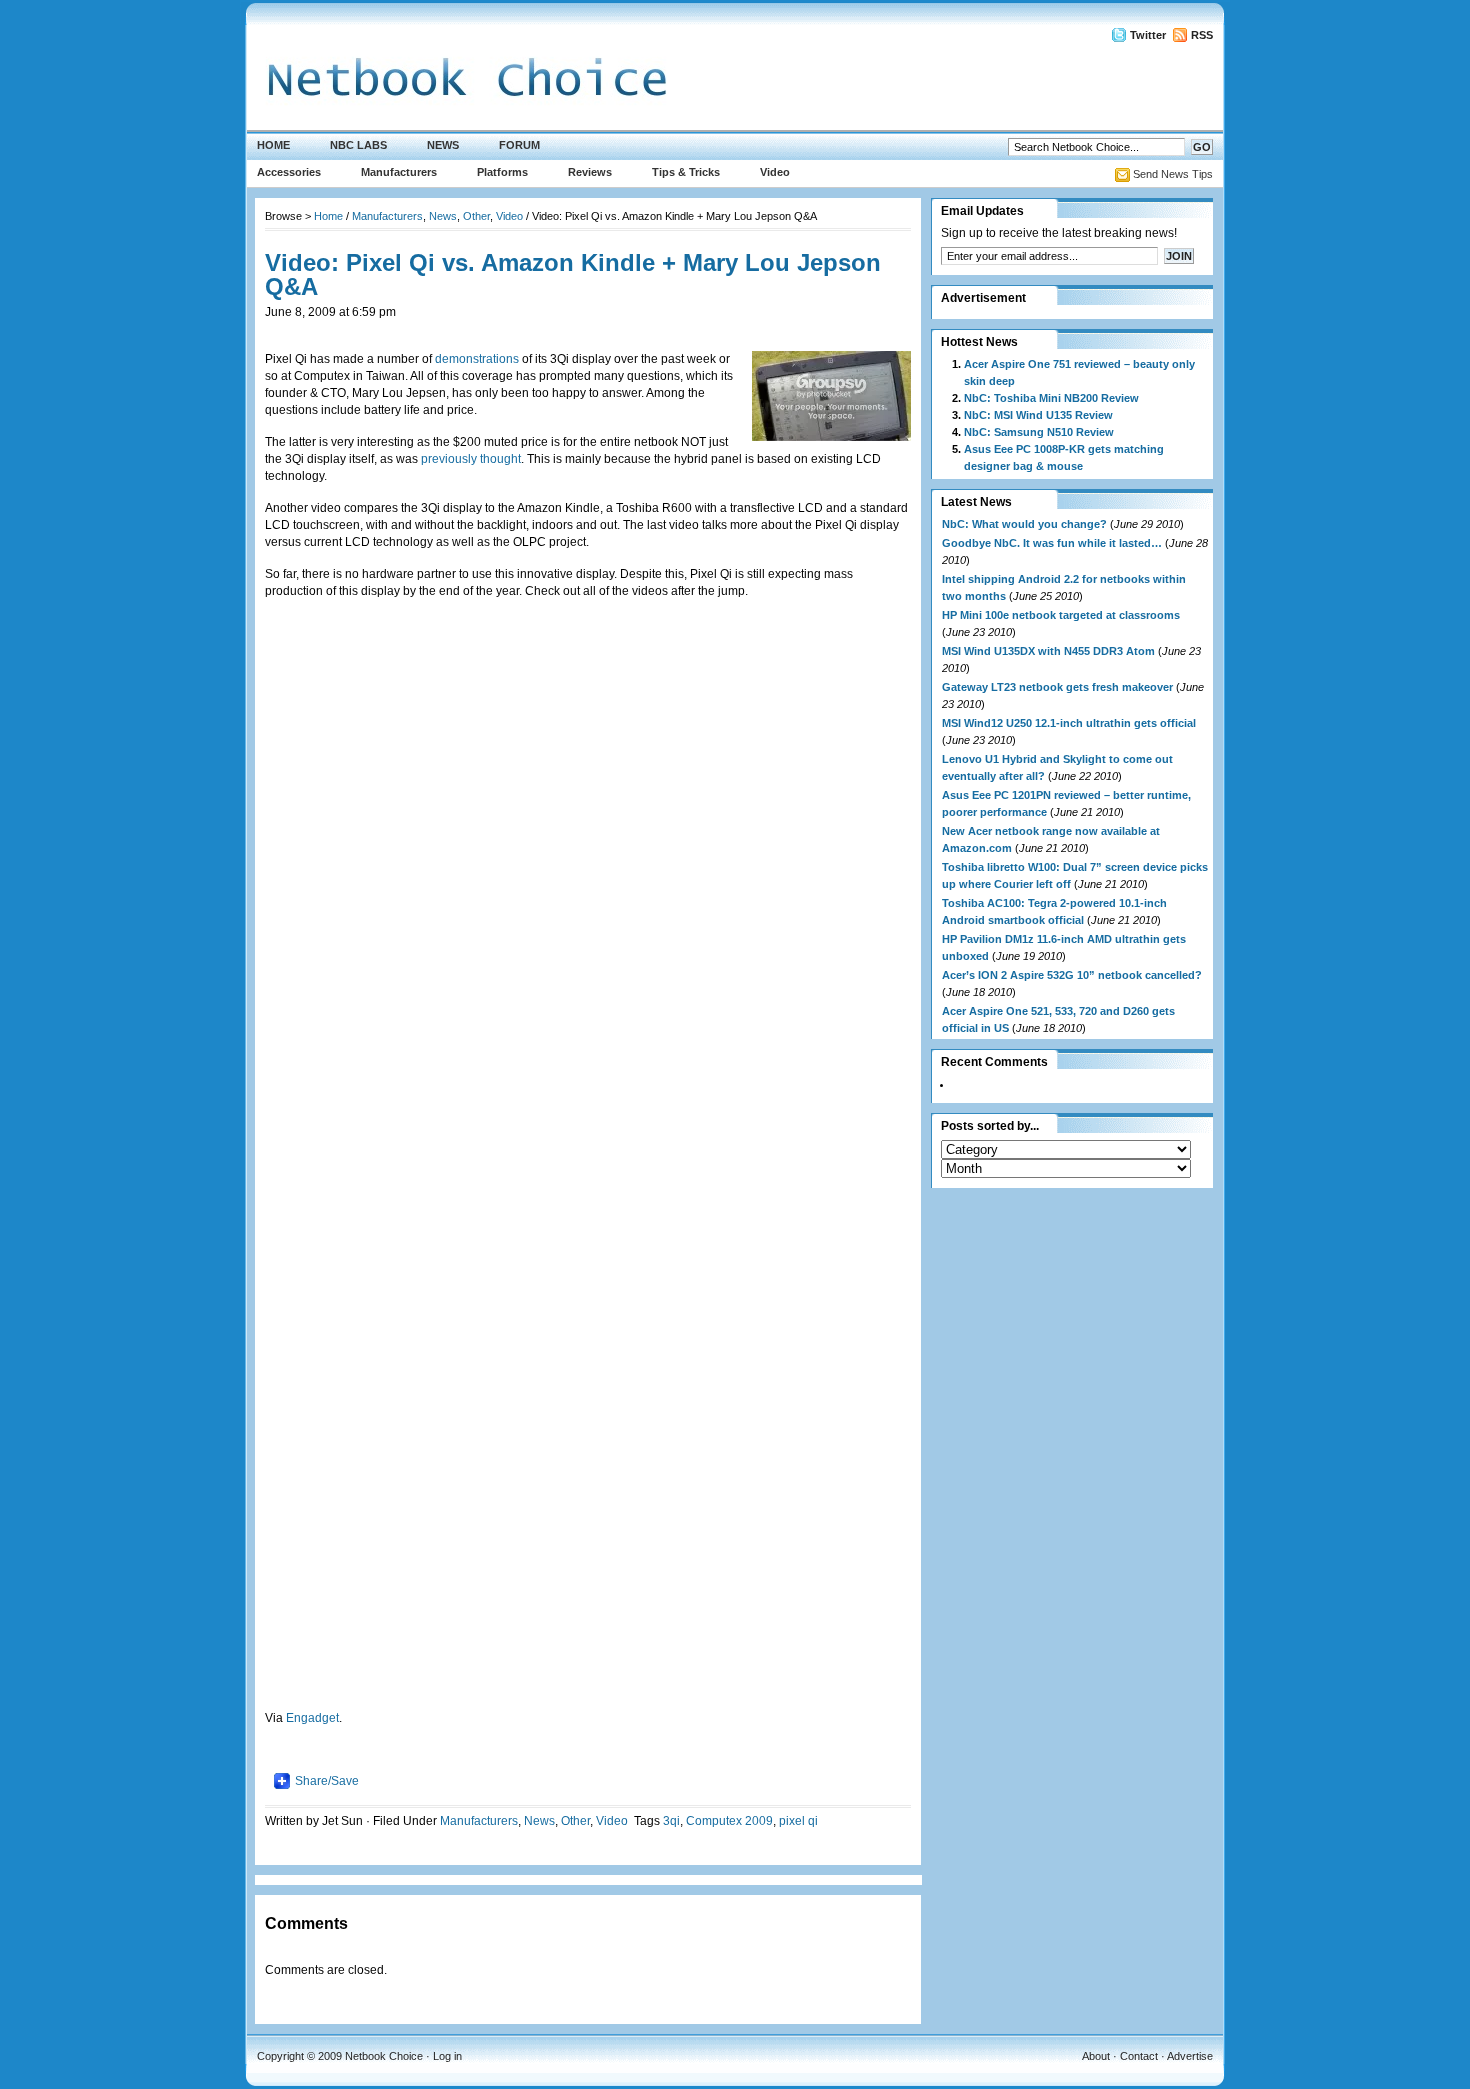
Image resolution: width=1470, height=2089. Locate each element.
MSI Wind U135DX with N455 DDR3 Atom (1048, 651)
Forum (519, 145)
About (1096, 2056)
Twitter (1148, 35)
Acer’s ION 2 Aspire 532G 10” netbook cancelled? (1072, 975)
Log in (447, 2056)
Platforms (502, 172)
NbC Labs (358, 145)
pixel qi (798, 1821)
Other (476, 216)
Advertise (1190, 2056)
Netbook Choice (384, 2056)
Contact (1139, 2056)
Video (775, 172)
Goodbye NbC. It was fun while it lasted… (1052, 543)
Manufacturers (399, 172)
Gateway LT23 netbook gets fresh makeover (1057, 687)
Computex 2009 (729, 1821)
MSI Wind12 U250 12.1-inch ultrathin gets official (1069, 723)
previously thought (471, 459)
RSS (1202, 35)
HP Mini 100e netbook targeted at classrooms (1061, 615)
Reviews (590, 172)
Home (273, 145)
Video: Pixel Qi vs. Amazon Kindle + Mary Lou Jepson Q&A (573, 274)
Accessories (289, 172)
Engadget (312, 1718)
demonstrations (477, 359)
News (443, 145)
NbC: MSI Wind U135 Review (1038, 415)
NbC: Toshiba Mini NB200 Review (1051, 398)
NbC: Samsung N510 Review (1039, 432)
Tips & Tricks (686, 172)
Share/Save (327, 1781)
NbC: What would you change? (1024, 524)
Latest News (976, 502)
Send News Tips (1173, 174)
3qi (671, 1821)
